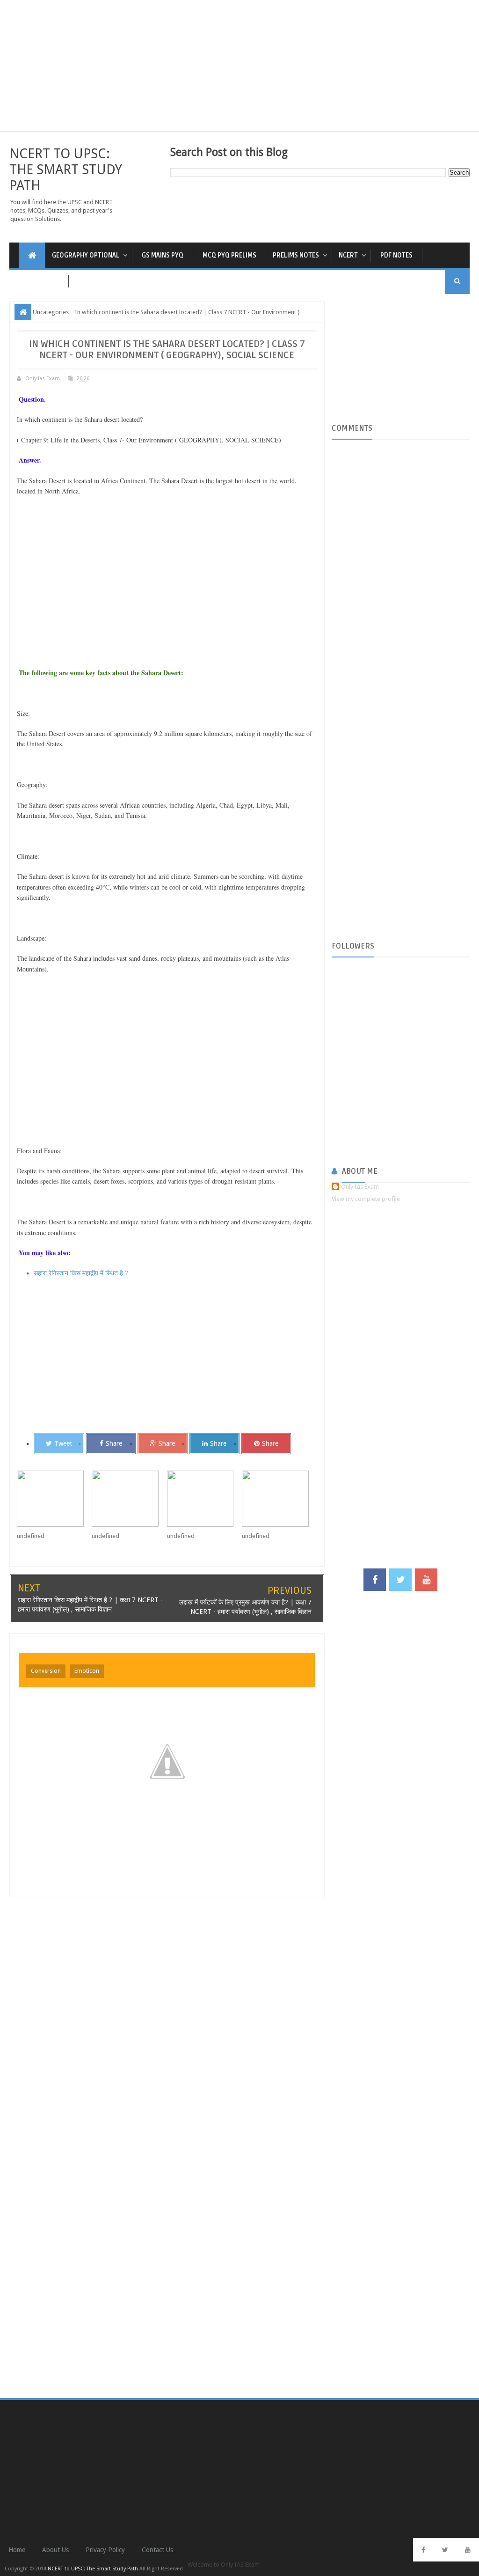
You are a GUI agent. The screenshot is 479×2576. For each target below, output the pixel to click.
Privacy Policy (105, 2550)
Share (114, 1443)
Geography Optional (86, 255)
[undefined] (54, 1499)
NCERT (348, 255)
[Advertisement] (239, 66)
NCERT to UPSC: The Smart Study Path (66, 169)
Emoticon (87, 1671)
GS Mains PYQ (163, 255)
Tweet (63, 1443)
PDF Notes (396, 255)
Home (17, 2550)
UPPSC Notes (39, 281)
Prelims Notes (296, 255)
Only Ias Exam (360, 1187)
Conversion (46, 1671)
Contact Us (157, 2550)
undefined (31, 1536)
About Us (55, 2550)
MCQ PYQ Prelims (229, 255)
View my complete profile (366, 1199)
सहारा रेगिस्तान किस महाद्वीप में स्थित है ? (81, 1273)
